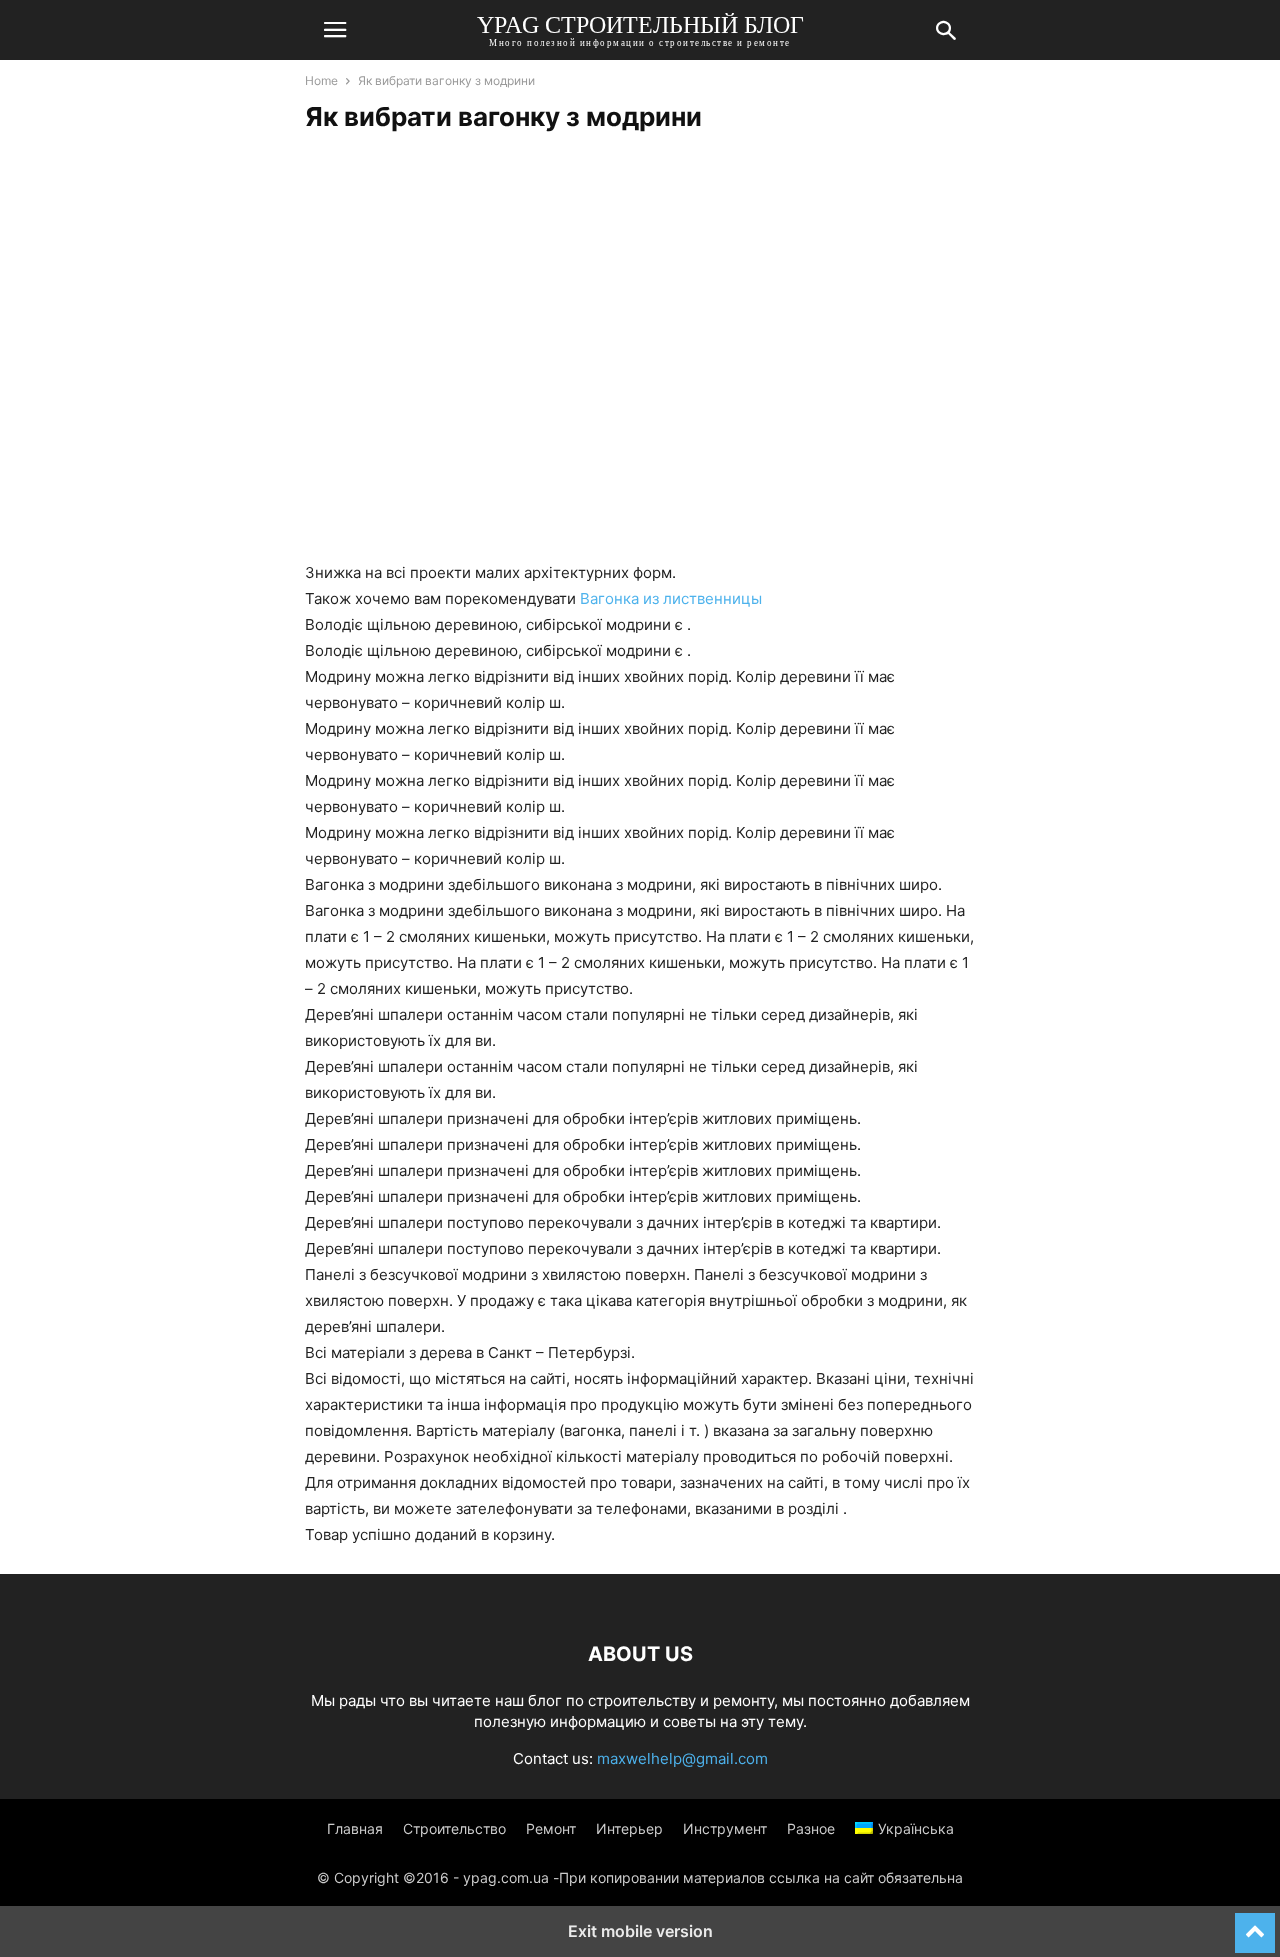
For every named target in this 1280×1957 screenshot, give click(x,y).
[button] (335, 30)
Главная (355, 1828)
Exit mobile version (640, 1931)
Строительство (454, 1828)
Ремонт (551, 1828)
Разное (811, 1828)
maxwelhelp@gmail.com (682, 1758)
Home (321, 80)
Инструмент (725, 1828)
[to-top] (1255, 1924)
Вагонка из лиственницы (671, 598)
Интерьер (629, 1828)
